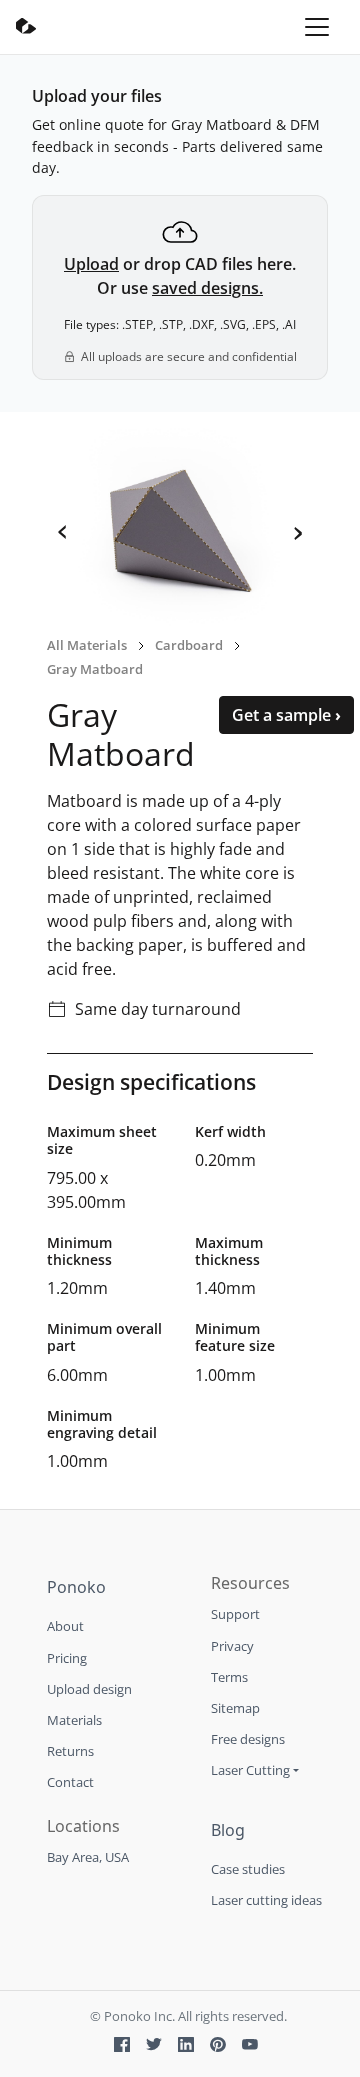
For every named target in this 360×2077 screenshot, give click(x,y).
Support (235, 1614)
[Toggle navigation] (317, 27)
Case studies (248, 1869)
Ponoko (76, 1587)
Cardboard (189, 645)
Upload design (89, 1689)
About (65, 1626)
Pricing (67, 1658)
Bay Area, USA (88, 1857)
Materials (74, 1720)
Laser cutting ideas (266, 1900)
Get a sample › (286, 715)
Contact (70, 1782)
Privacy (232, 1646)
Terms (229, 1677)
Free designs (248, 1739)
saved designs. (207, 288)
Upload (91, 264)
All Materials (87, 645)
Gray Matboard (95, 669)
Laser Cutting (250, 1770)
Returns (70, 1751)
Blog (228, 1830)
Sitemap (235, 1708)
